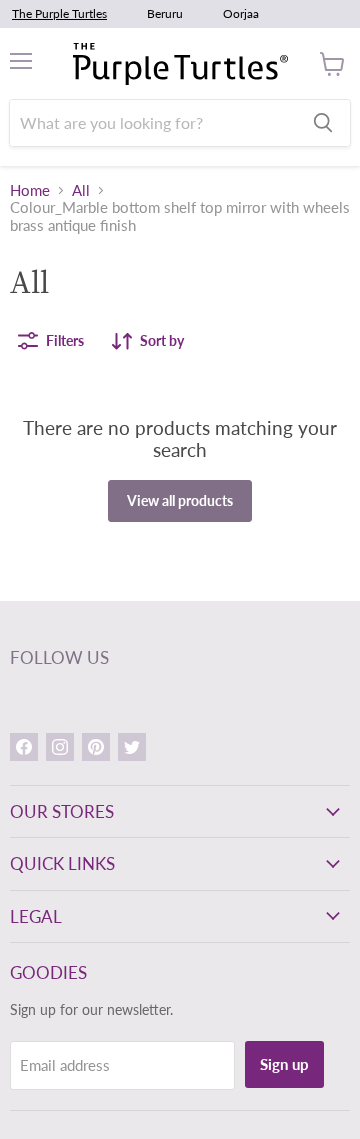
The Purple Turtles (59, 13)
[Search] (323, 123)
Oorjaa (241, 13)
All (81, 190)
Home (30, 190)
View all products (180, 500)
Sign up (284, 1064)
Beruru (165, 13)
